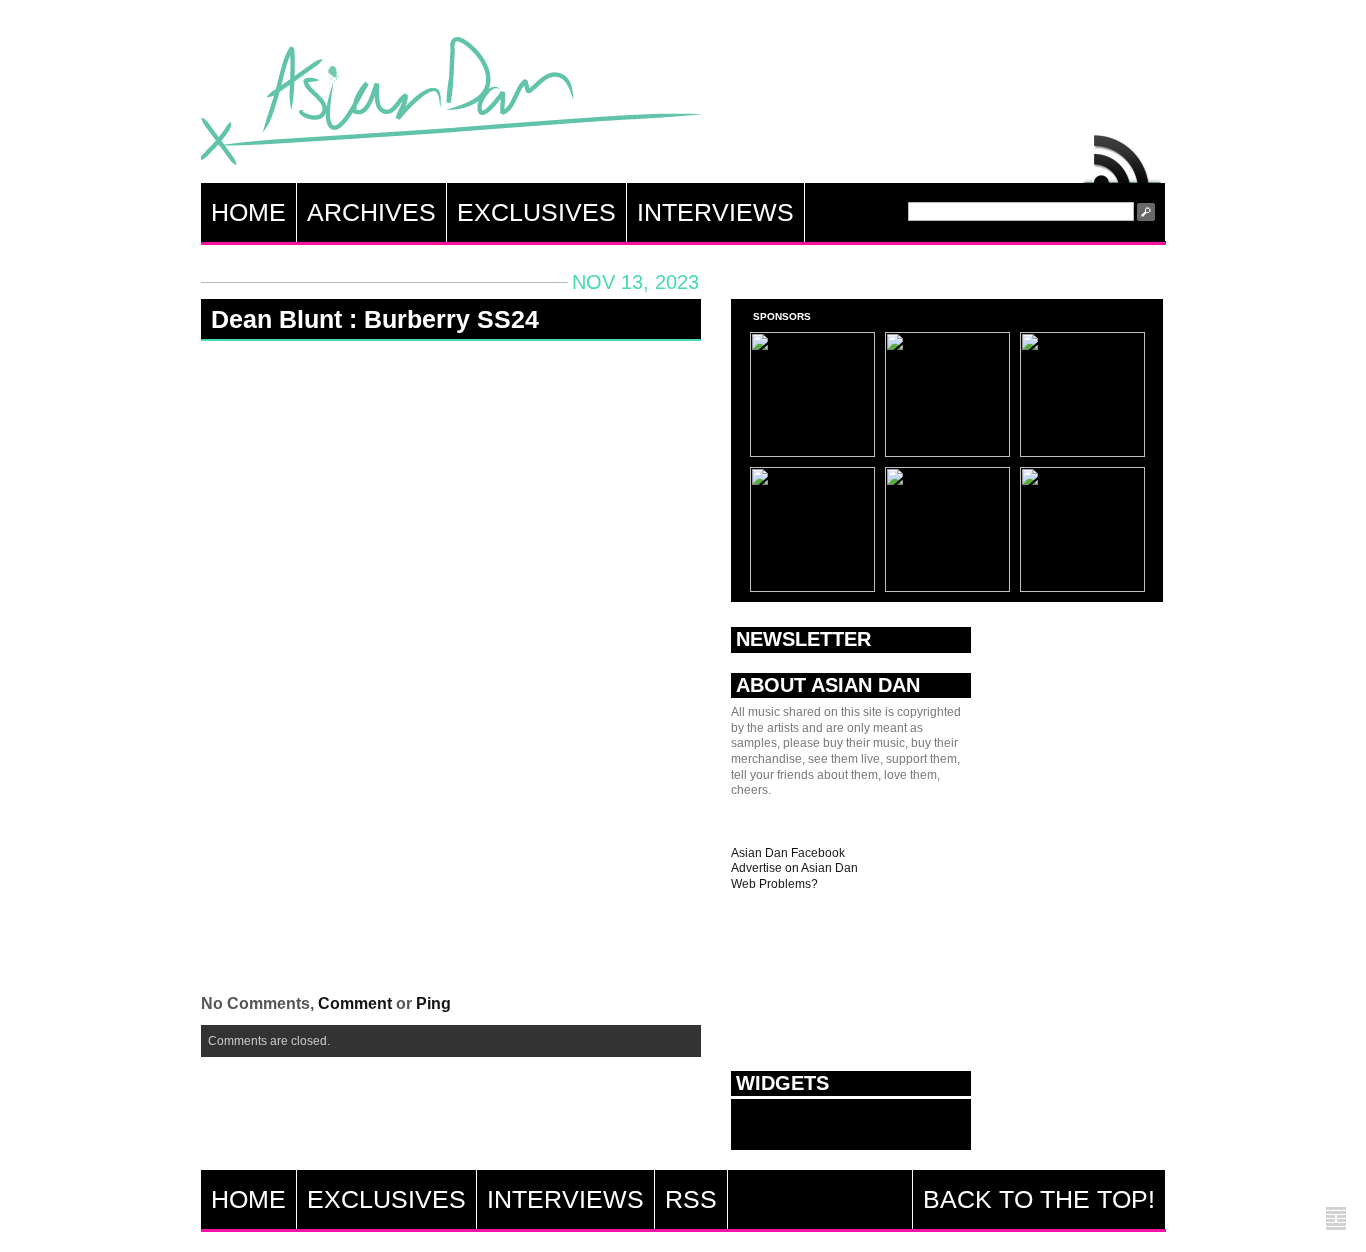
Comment (355, 1003)
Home (248, 212)
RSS (1123, 154)
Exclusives (536, 212)
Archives (371, 212)
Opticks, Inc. (1336, 1219)
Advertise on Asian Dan (794, 868)
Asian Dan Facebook (788, 853)
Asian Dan (451, 105)
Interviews (715, 212)
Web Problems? (774, 884)
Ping (433, 1003)
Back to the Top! (1039, 1199)
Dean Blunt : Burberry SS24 (375, 319)
